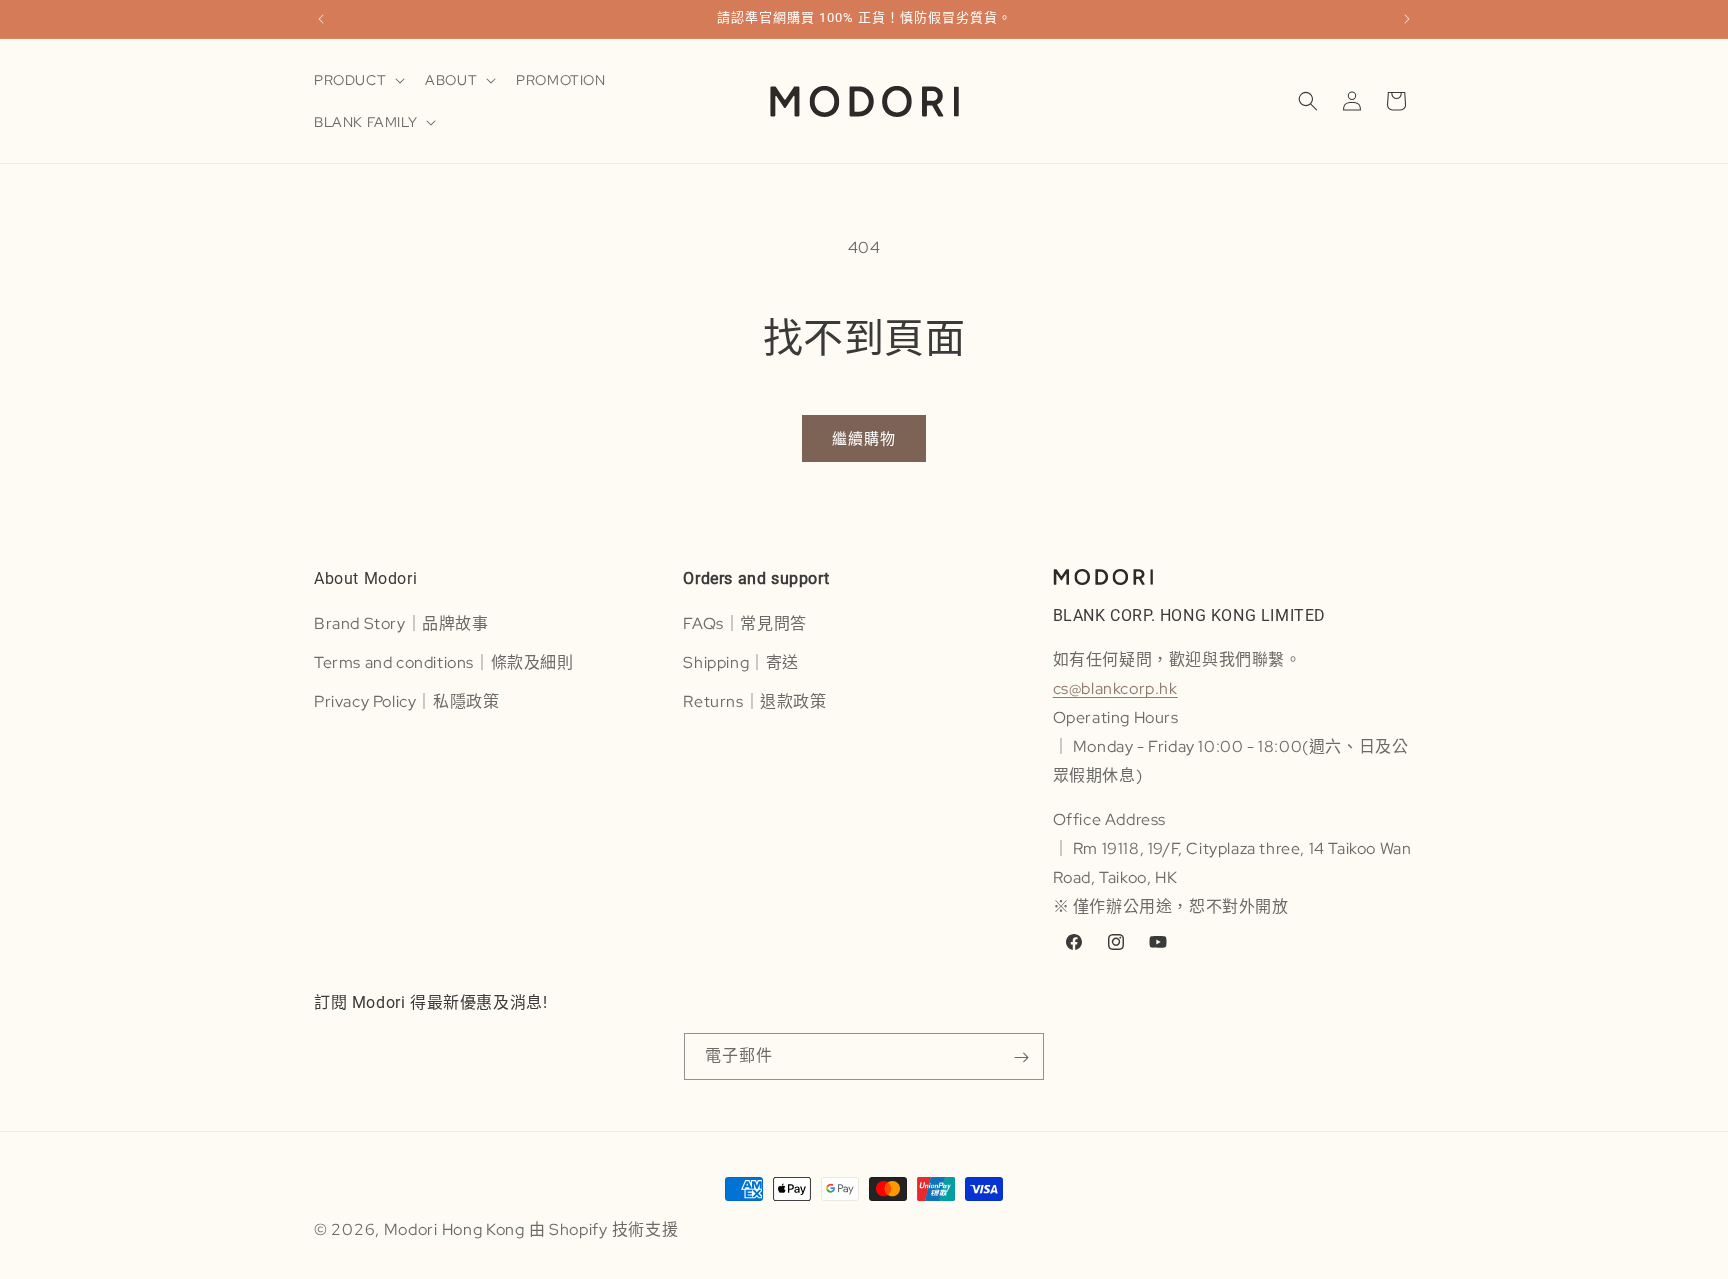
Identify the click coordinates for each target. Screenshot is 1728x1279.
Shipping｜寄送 (741, 661)
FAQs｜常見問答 (744, 622)
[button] (357, 80)
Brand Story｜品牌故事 (401, 622)
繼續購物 (864, 439)
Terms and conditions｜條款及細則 (444, 661)
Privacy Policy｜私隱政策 (406, 700)
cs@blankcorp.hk (1115, 688)
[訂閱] (1021, 1057)
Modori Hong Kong (454, 1229)
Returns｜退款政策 (754, 700)
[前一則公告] (321, 19)
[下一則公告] (1407, 19)
